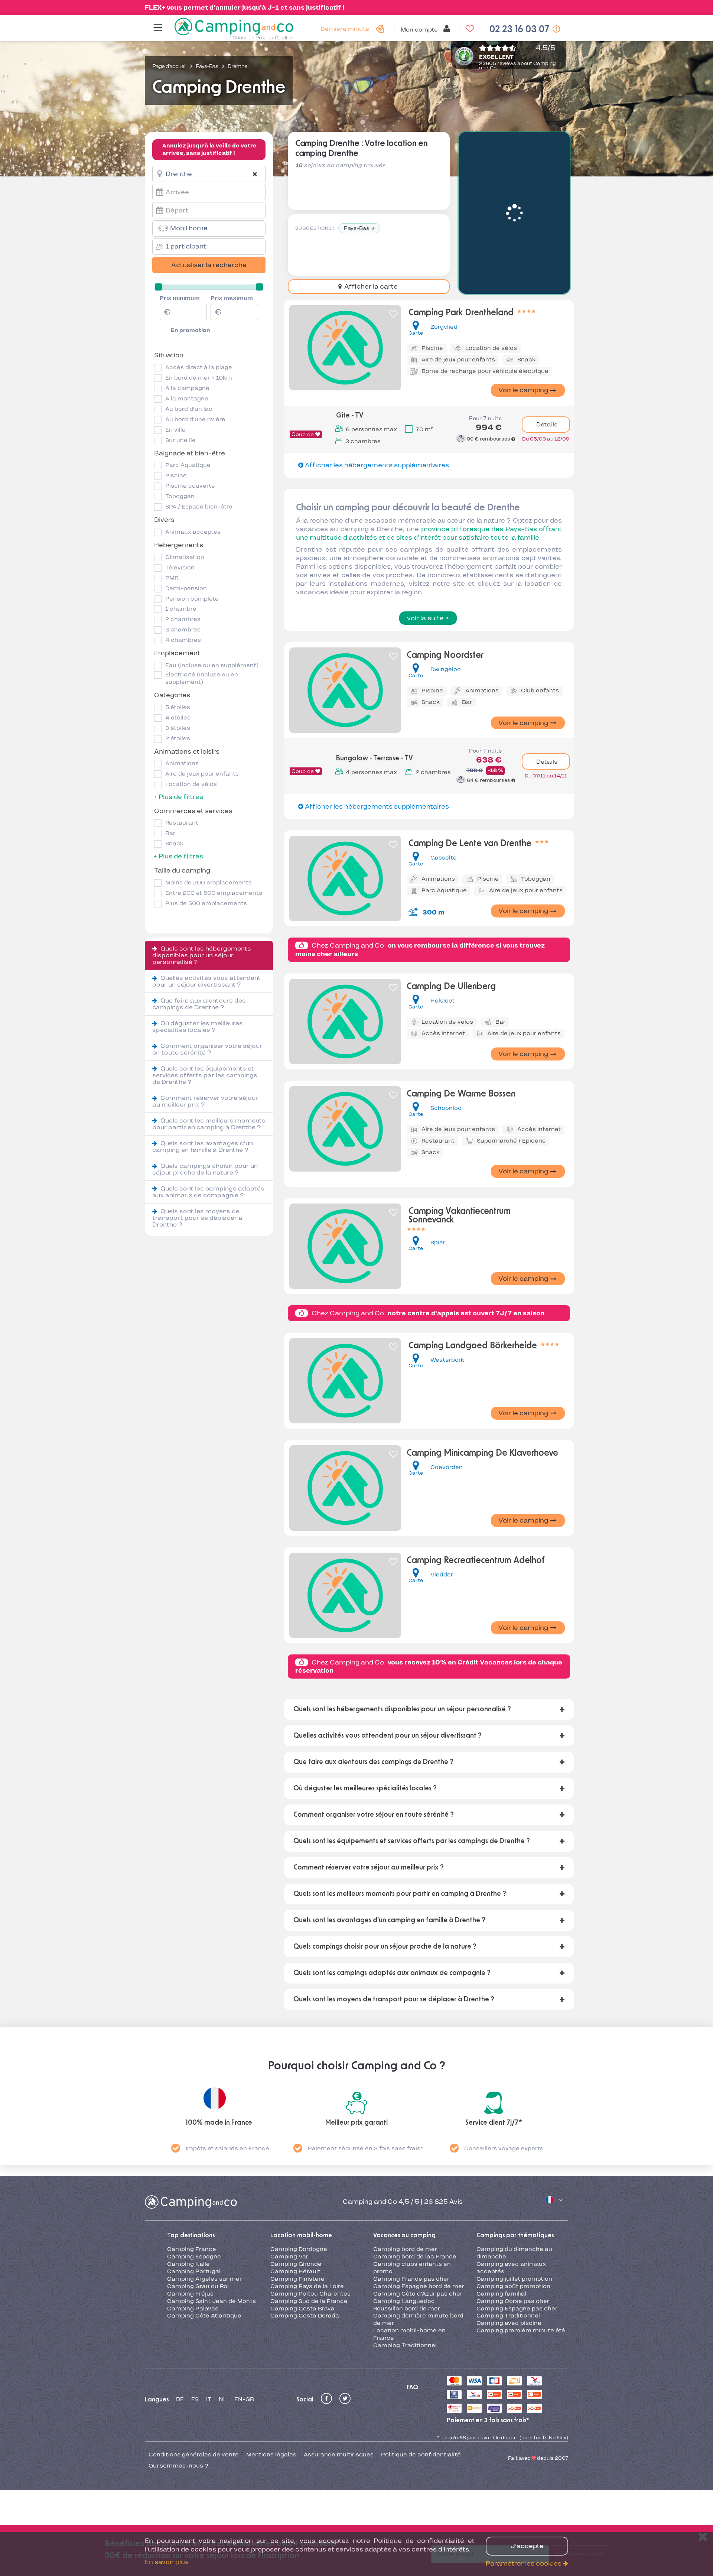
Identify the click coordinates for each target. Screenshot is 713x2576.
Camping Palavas (193, 2309)
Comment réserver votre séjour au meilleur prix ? (205, 1101)
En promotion (191, 330)
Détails (546, 424)
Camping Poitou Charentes (310, 2294)
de (180, 2399)
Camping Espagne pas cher (517, 2309)
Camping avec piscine (509, 2323)
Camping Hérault (295, 2271)
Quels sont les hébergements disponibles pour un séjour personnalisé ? (202, 955)
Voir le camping (523, 390)
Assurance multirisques (339, 2455)
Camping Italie (188, 2264)
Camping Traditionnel (405, 2345)
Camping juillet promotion (514, 2279)
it (209, 2399)
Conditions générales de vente (194, 2455)
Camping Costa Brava (302, 2309)
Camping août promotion (513, 2286)
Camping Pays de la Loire (307, 2286)
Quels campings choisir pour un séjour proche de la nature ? (205, 1169)
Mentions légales (271, 2455)
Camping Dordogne (299, 2249)
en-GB (244, 2399)
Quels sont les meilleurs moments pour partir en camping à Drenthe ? (209, 1124)
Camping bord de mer (405, 2249)
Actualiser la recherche (209, 265)
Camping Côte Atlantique (204, 2316)
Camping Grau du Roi (198, 2286)
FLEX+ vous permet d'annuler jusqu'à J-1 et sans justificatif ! (245, 7)
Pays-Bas (356, 228)
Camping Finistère (297, 2279)
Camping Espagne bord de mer (419, 2286)
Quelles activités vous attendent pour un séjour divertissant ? (206, 981)
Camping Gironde (296, 2264)
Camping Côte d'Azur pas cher (418, 2294)
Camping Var (289, 2257)
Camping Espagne (194, 2257)
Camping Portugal (194, 2271)
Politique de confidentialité (421, 2455)
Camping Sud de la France (309, 2301)
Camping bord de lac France (415, 2257)
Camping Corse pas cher (513, 2301)
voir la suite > (428, 618)
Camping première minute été (521, 2330)
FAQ (412, 2387)
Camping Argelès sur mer (204, 2279)
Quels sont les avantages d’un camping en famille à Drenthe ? (203, 1146)
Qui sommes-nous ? (178, 2466)
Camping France (192, 2249)
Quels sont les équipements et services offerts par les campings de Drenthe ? (205, 1075)
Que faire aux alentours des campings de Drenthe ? (199, 1004)
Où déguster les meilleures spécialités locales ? (198, 1026)
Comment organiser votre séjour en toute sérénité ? (207, 1049)
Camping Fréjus (190, 2294)
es (195, 2399)
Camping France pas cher (411, 2279)
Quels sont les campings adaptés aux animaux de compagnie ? (208, 1192)
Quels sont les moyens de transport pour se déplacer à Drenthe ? (197, 1218)
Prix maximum (232, 298)
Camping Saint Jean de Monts (211, 2301)
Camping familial (501, 2294)
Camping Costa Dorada (305, 2316)
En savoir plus (167, 2562)
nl (223, 2399)
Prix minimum (180, 298)
